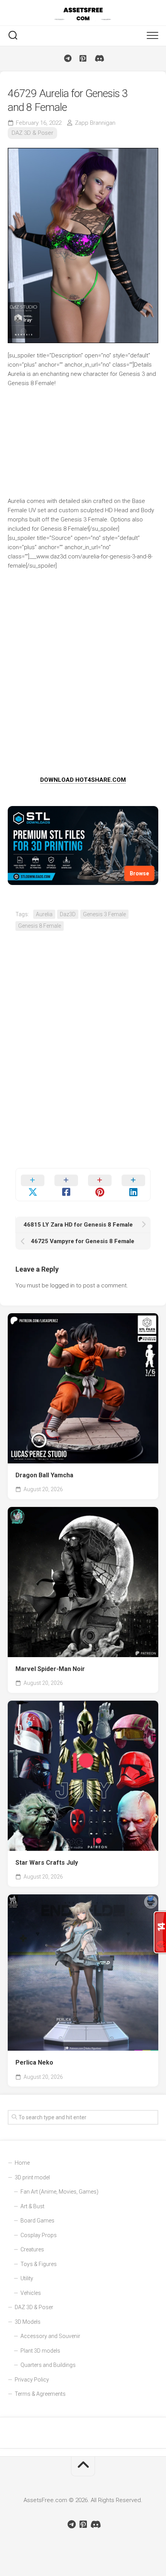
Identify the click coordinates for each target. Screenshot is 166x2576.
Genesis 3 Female (104, 914)
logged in (62, 1285)
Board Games (37, 2221)
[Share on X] (33, 1185)
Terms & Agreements (40, 2394)
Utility (27, 2278)
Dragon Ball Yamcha (44, 1475)
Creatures (32, 2249)
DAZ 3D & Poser (32, 133)
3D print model (32, 2177)
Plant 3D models (40, 2351)
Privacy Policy (32, 2380)
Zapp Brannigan (95, 123)
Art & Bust (32, 2206)
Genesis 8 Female (40, 926)
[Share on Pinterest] (100, 1185)
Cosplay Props (39, 2235)
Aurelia (44, 914)
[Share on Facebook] (66, 1185)
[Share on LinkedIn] (133, 1185)
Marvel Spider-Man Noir (50, 1669)
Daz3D (68, 914)
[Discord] (98, 59)
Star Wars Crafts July (47, 1863)
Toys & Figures (39, 2264)
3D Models (28, 2322)
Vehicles (31, 2293)
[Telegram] (68, 59)
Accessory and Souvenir (50, 2336)
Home (22, 2163)
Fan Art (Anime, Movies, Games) (59, 2192)
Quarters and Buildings (48, 2365)
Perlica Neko (34, 2062)
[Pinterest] (83, 59)
